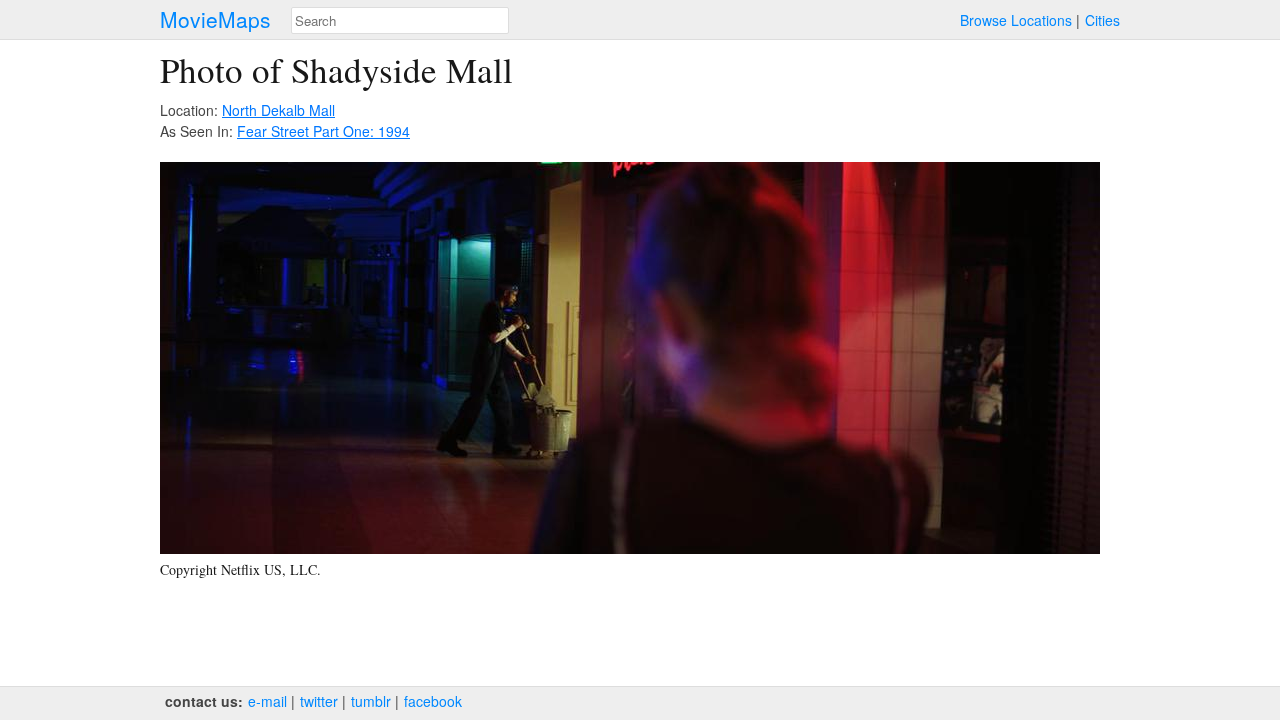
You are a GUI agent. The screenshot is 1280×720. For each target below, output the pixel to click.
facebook (433, 701)
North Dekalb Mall (278, 110)
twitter (319, 701)
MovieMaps (215, 19)
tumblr (371, 701)
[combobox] (400, 20)
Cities (1102, 20)
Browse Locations (1016, 20)
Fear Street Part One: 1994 (323, 131)
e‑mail (267, 701)
